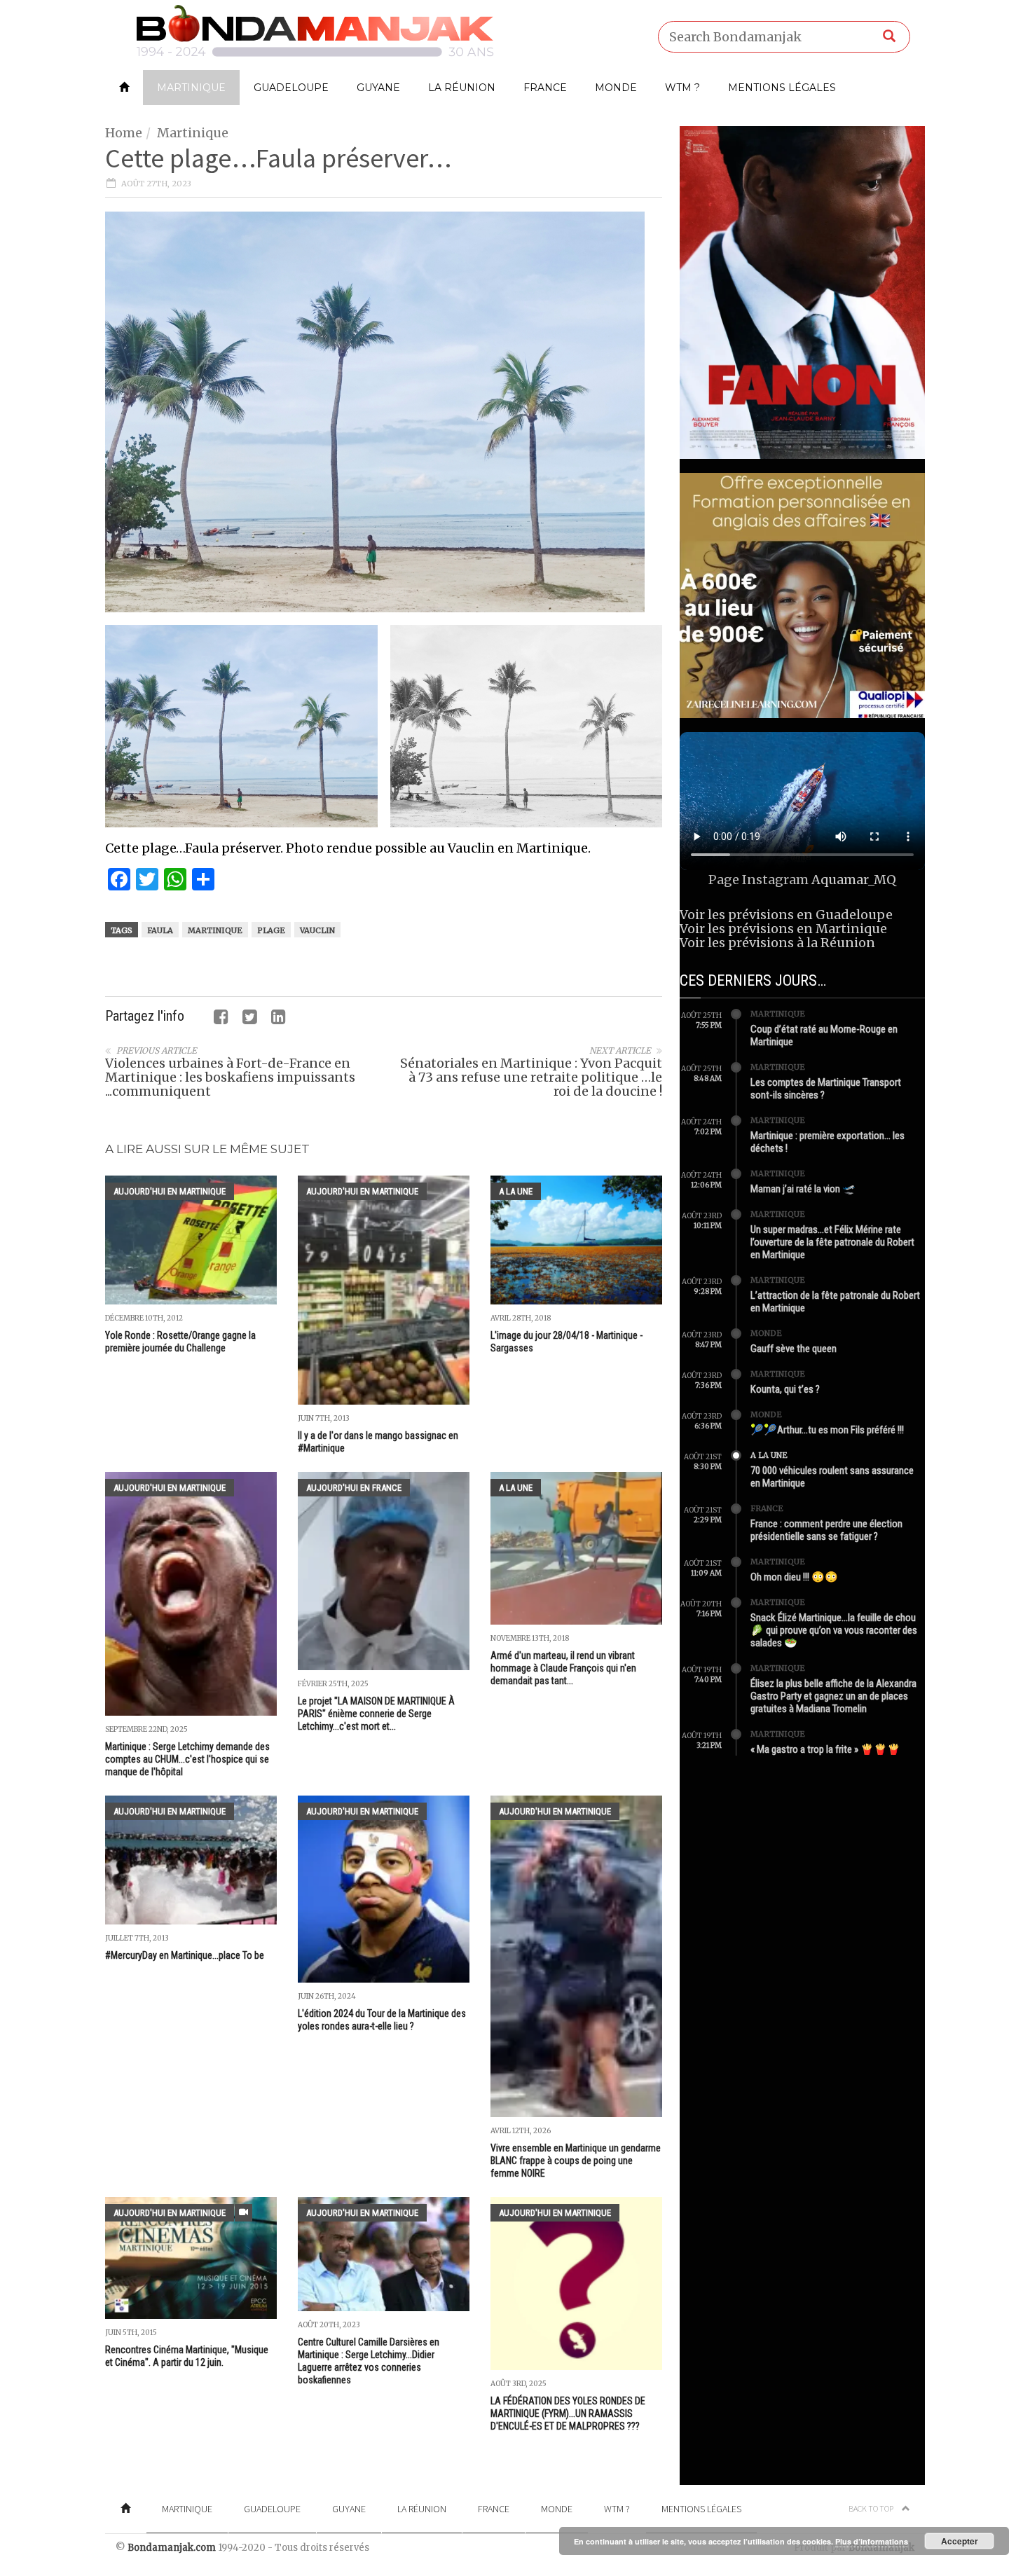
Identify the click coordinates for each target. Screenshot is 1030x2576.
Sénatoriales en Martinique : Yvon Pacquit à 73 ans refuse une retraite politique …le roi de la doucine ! (531, 1077)
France (545, 88)
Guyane (378, 88)
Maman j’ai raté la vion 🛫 (803, 1189)
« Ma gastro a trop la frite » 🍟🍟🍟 (825, 1749)
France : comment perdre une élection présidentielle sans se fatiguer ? (826, 1530)
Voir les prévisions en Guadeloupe (786, 915)
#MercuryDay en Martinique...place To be (185, 1955)
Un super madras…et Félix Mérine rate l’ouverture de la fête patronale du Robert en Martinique (832, 1242)
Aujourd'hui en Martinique (170, 1191)
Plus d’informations (872, 2541)
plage (271, 930)
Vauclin (317, 930)
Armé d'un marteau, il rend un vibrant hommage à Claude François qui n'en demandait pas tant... (563, 1668)
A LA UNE (516, 1191)
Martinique (191, 88)
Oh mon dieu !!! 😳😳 (794, 1577)
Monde (616, 88)
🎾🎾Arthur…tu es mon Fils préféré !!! (827, 1430)
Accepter (960, 2541)
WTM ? (682, 88)
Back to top (872, 2508)
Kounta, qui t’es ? (785, 1389)
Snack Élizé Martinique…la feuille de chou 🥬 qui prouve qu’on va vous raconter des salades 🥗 (834, 1630)
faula (160, 930)
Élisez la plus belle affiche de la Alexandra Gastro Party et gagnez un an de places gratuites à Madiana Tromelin (833, 1696)
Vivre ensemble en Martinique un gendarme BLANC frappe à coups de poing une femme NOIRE (576, 2161)
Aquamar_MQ (854, 880)
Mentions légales (782, 88)
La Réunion (462, 88)
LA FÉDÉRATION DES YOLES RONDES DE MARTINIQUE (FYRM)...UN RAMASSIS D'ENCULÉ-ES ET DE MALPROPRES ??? (568, 2413)
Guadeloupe (291, 88)
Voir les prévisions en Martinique (783, 929)
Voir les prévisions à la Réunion (777, 943)
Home (124, 133)
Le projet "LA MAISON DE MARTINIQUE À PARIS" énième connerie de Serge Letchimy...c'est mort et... (376, 1714)
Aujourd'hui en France (354, 1488)
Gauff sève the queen (794, 1349)
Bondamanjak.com (172, 2548)
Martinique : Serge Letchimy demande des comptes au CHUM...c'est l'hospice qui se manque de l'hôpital (187, 1759)
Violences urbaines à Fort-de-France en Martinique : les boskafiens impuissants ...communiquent (230, 1077)
